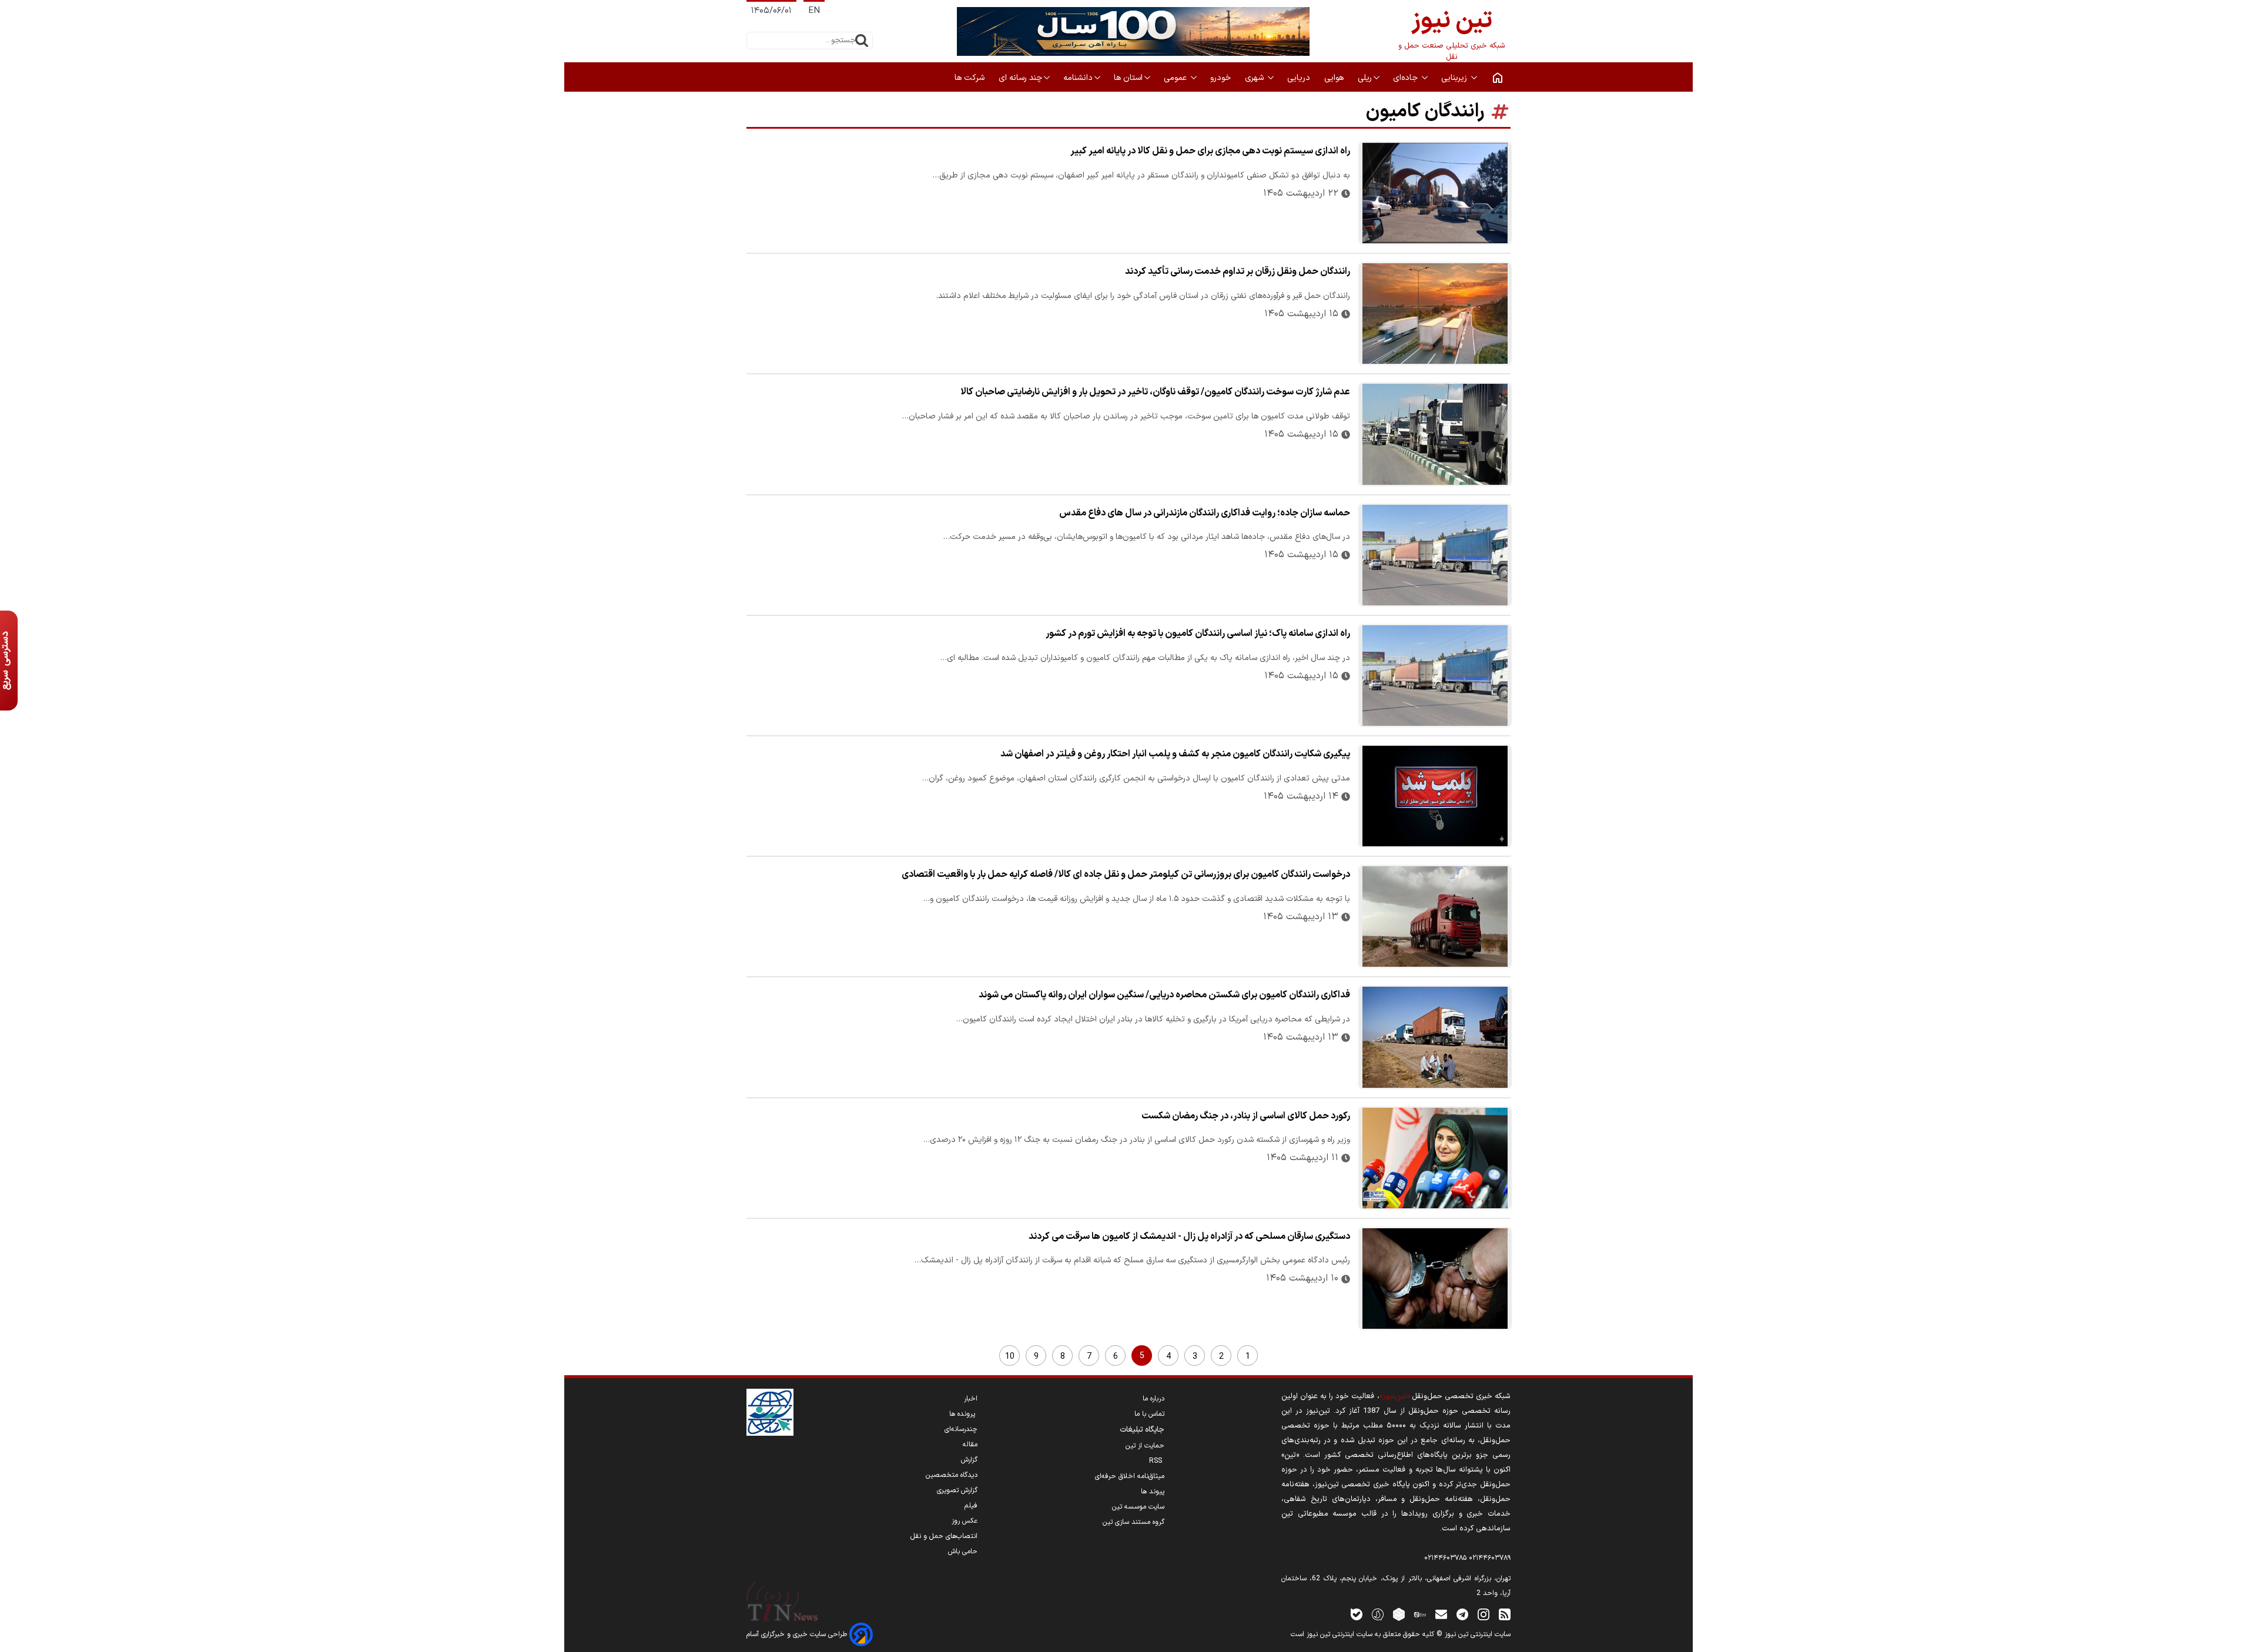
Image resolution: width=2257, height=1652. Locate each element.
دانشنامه (1078, 78)
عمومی (1176, 78)
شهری (1255, 78)
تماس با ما (1149, 1414)
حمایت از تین (1145, 1446)
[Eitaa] (1420, 1614)
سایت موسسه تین (1138, 1507)
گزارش (969, 1460)
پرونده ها (963, 1414)
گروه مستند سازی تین (1133, 1522)
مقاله (970, 1445)
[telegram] (1462, 1614)
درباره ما (1153, 1399)
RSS (1157, 1461)
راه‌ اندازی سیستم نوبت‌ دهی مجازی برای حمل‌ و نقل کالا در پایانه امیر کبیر (1210, 151)
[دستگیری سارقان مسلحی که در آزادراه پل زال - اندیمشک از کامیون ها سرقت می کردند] (1435, 1279)
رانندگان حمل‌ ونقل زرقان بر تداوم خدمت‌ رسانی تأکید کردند (1238, 272)
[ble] (1357, 1614)
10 (1010, 1357)
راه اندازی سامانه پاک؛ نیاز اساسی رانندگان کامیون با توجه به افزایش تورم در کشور (1198, 634)
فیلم (971, 1506)
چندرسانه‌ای (961, 1429)
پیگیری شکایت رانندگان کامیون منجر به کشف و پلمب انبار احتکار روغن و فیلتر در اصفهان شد (1175, 754)
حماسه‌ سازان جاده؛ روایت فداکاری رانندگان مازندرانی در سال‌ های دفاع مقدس (1205, 513)
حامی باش (963, 1552)
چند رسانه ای (1020, 78)
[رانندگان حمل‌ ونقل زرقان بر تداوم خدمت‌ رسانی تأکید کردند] (1435, 314)
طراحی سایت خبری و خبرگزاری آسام (798, 1634)
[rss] (1505, 1614)
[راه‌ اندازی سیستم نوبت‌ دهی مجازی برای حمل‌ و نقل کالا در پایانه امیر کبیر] (1435, 193)
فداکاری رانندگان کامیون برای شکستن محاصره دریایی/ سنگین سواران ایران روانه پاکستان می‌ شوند (1164, 995)
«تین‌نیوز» (1394, 1396)
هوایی (1335, 78)
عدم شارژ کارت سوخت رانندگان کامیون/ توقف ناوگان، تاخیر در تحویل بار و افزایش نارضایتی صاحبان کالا (1155, 392)
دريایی (1300, 78)
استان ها (1128, 78)
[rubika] (1399, 1614)
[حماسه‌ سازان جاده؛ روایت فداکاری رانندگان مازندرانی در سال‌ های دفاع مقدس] (1435, 555)
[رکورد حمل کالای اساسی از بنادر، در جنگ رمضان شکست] (1435, 1158)
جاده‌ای (1407, 78)
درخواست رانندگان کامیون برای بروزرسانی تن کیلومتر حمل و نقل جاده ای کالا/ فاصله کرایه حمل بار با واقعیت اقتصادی (1126, 874)
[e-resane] (770, 1412)
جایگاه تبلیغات (1142, 1430)
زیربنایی (1455, 78)
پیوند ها (1153, 1492)
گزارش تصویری (957, 1490)
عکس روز (965, 1521)
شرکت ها (971, 78)
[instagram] (1484, 1614)
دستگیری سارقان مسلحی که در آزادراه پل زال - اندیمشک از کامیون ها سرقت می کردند (1189, 1237)
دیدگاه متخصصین (952, 1475)
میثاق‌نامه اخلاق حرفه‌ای (1130, 1476)
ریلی (1365, 78)
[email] (1441, 1614)
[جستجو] (862, 41)
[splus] (1378, 1614)
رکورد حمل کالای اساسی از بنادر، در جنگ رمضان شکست (1246, 1116)
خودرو (1222, 78)
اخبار (971, 1399)
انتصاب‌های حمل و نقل (944, 1536)
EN (814, 11)
